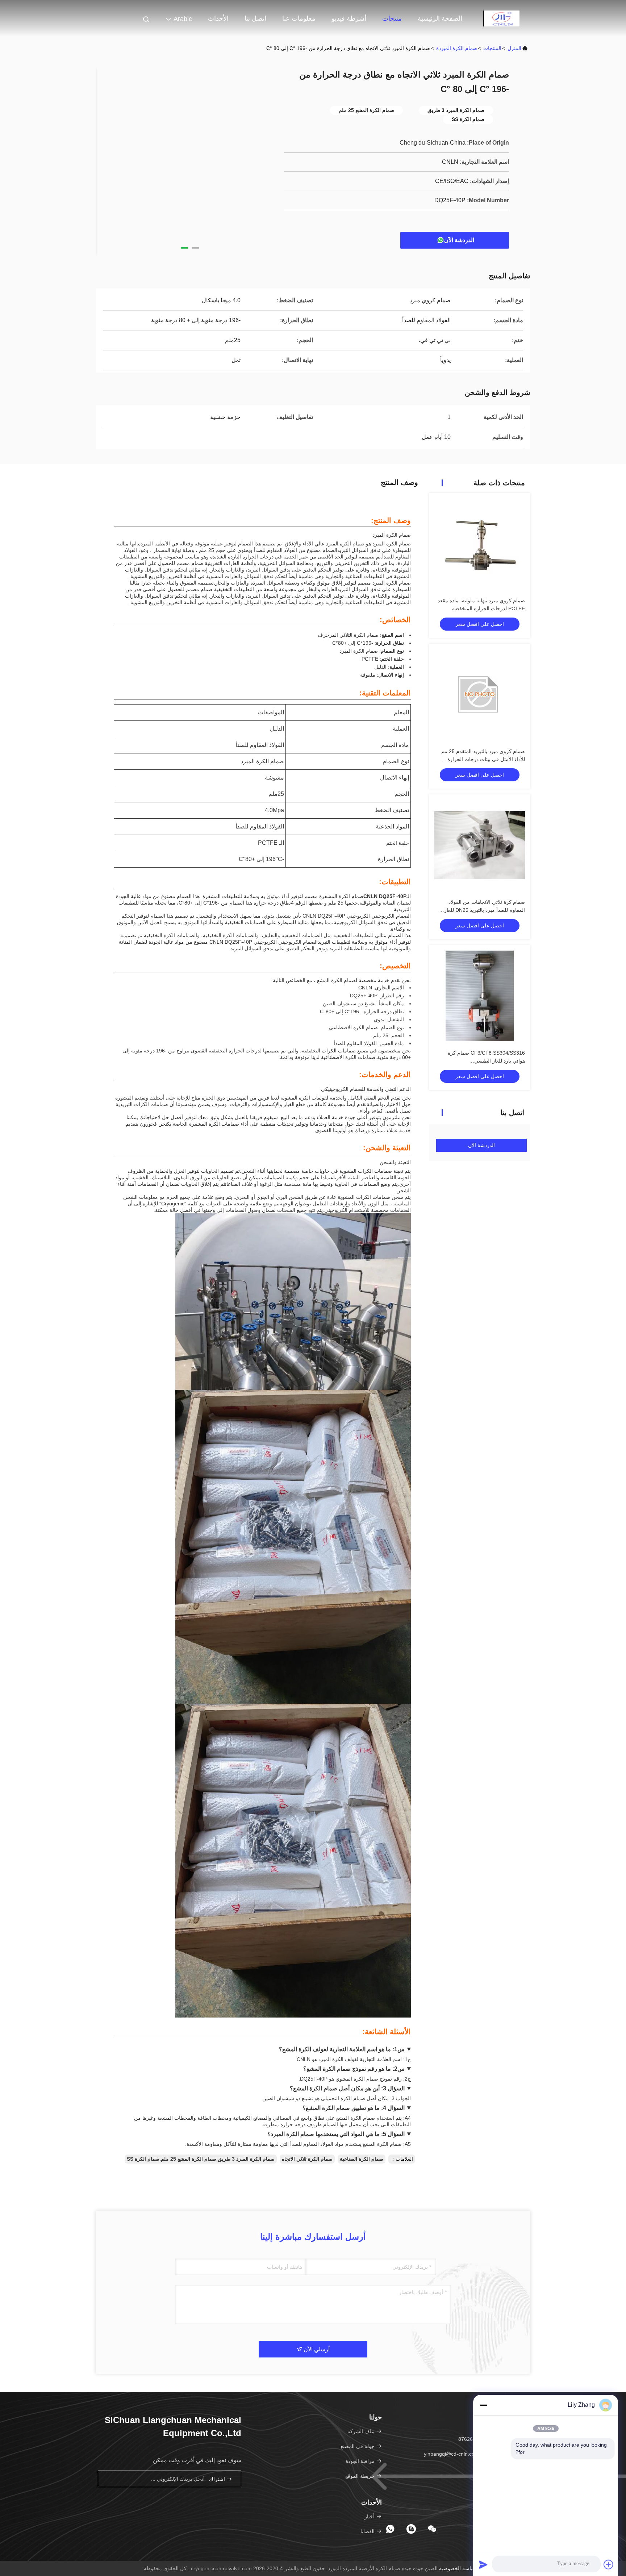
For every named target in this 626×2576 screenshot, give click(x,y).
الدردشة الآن (459, 240)
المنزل (514, 48)
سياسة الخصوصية (458, 2568)
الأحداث (218, 18)
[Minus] (483, 2405)
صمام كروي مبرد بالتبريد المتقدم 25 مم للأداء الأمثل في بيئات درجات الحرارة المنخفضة (483, 759)
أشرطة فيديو (349, 18)
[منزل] (501, 18)
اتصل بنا (255, 18)
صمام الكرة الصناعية (362, 2159)
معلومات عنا (299, 18)
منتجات (392, 18)
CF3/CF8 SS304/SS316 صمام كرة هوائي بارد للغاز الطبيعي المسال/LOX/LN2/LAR (486, 1061)
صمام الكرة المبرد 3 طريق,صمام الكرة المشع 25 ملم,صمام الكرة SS (201, 2159)
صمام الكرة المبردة (457, 48)
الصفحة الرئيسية (440, 18)
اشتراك (218, 2479)
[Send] (483, 2564)
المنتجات (492, 48)
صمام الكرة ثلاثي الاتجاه (307, 2159)
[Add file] (609, 2564)
